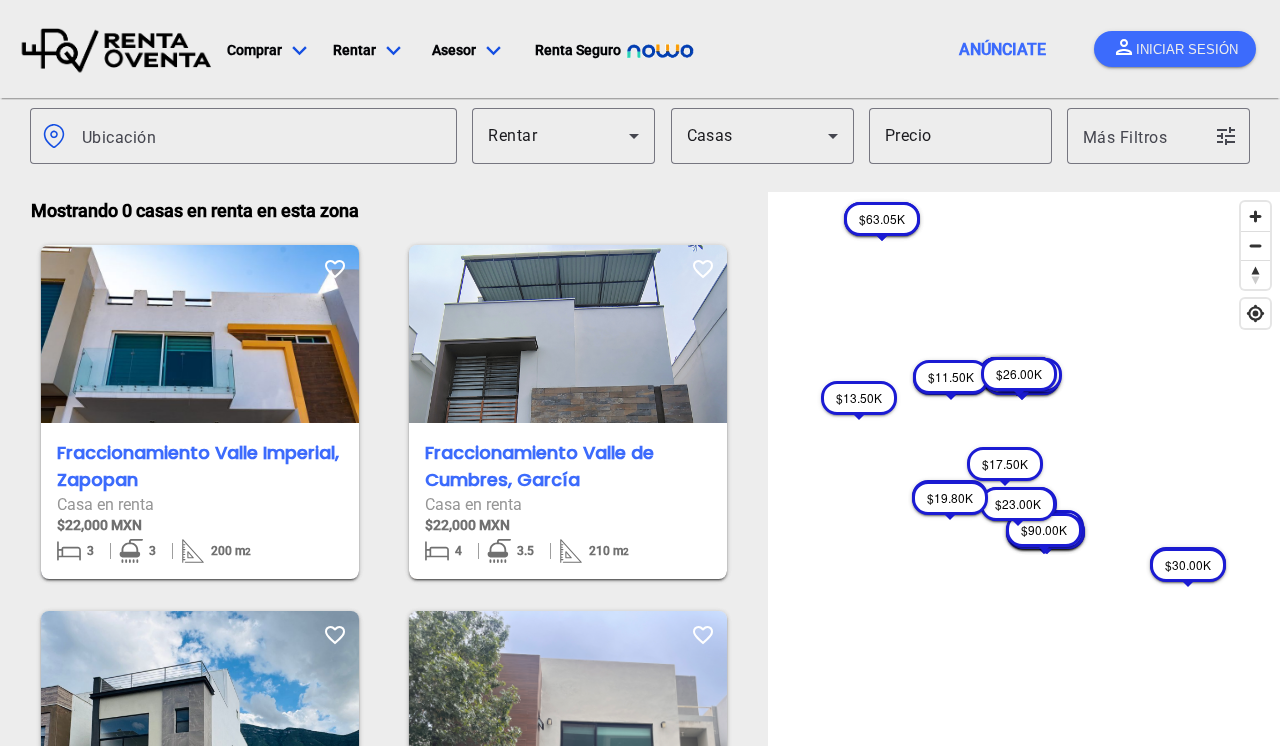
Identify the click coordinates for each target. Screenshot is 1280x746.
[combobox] (261, 136)
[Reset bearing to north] (1255, 274)
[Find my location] (1255, 313)
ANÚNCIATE (1002, 49)
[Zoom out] (1255, 245)
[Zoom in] (1255, 216)
